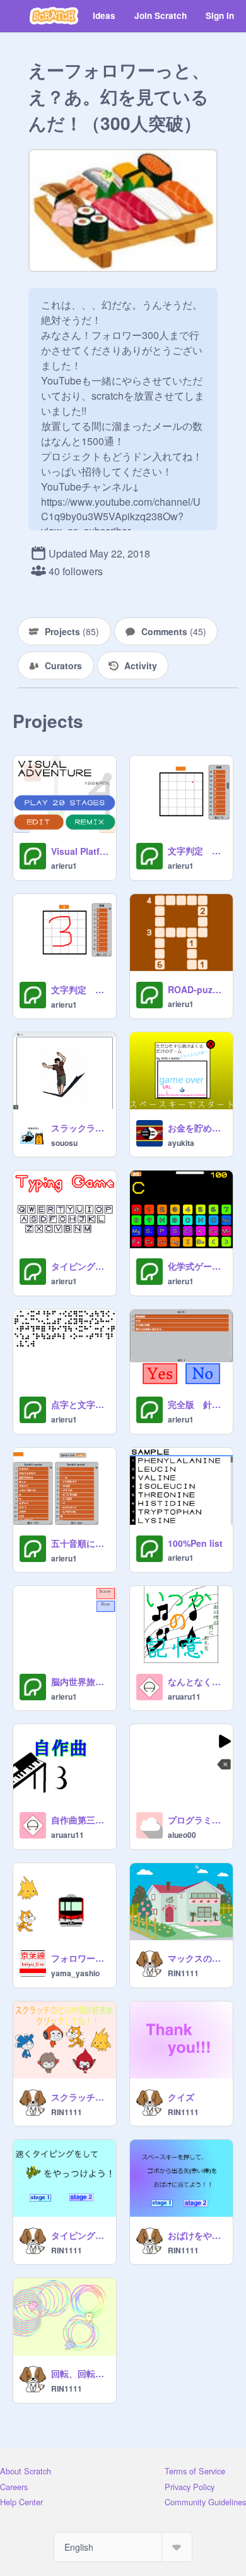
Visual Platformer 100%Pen (80, 851)
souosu (64, 1143)
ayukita (181, 1143)
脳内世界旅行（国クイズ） (80, 1681)
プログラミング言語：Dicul (196, 1820)
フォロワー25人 (80, 1958)
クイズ (181, 2097)
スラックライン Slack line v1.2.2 (80, 1128)
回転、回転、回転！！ (80, 2373)
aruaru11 (184, 1696)
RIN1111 (183, 1973)
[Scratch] (54, 16)
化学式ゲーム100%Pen (196, 1266)
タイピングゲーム (80, 2235)
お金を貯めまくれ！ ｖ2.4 (196, 1128)
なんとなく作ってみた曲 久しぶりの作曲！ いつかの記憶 (196, 1681)
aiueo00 (182, 1835)
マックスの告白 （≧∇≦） (196, 1958)
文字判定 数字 (80, 989)
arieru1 (64, 866)
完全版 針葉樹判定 (196, 1404)
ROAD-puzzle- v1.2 (196, 989)
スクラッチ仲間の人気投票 (80, 2097)
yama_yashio (75, 1973)
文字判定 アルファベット (196, 850)
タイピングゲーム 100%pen (80, 1266)
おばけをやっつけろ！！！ (196, 2235)
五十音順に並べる (80, 1543)
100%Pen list (195, 1543)
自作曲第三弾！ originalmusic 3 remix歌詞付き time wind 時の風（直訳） (80, 1820)
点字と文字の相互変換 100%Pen (80, 1404)
